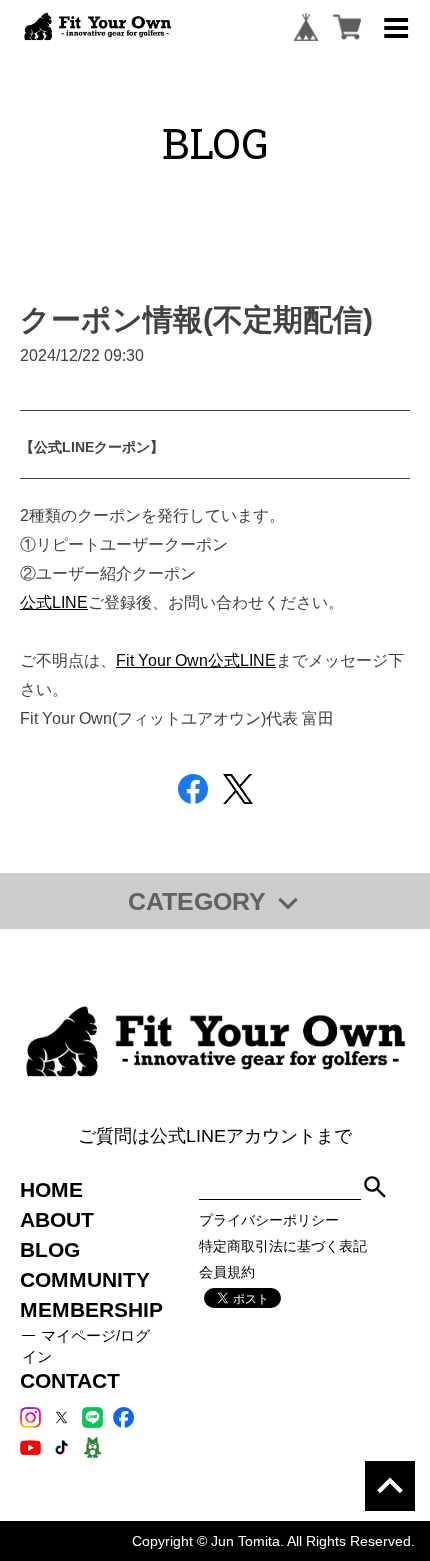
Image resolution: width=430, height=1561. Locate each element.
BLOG (50, 1249)
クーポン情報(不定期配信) (196, 319)
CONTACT (70, 1380)
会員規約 (227, 1272)
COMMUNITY (85, 1279)
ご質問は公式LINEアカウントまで (215, 1136)
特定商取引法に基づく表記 (283, 1246)
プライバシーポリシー (269, 1220)
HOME (51, 1189)
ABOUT (57, 1219)
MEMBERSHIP (91, 1309)
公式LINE (54, 602)
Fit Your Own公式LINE (196, 660)
